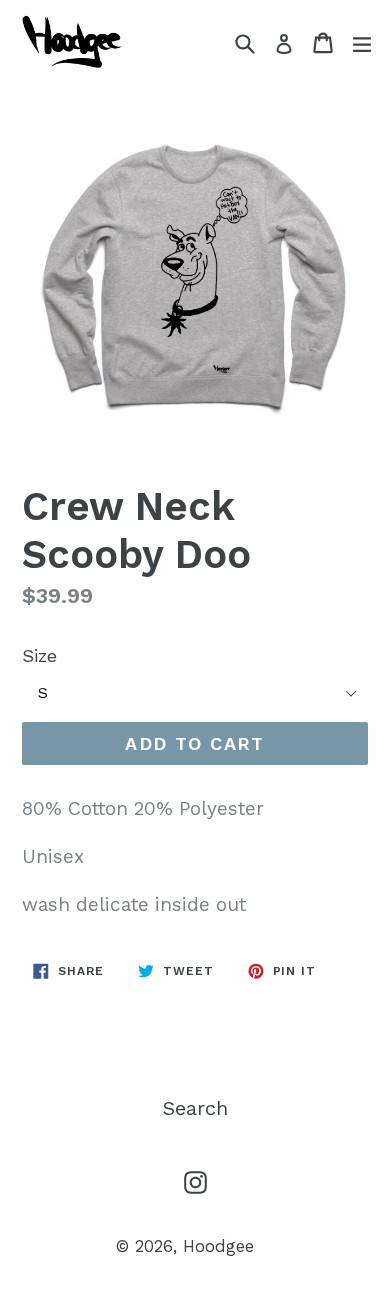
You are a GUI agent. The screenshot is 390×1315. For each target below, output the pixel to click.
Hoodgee (218, 1246)
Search (195, 1108)
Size (39, 655)
